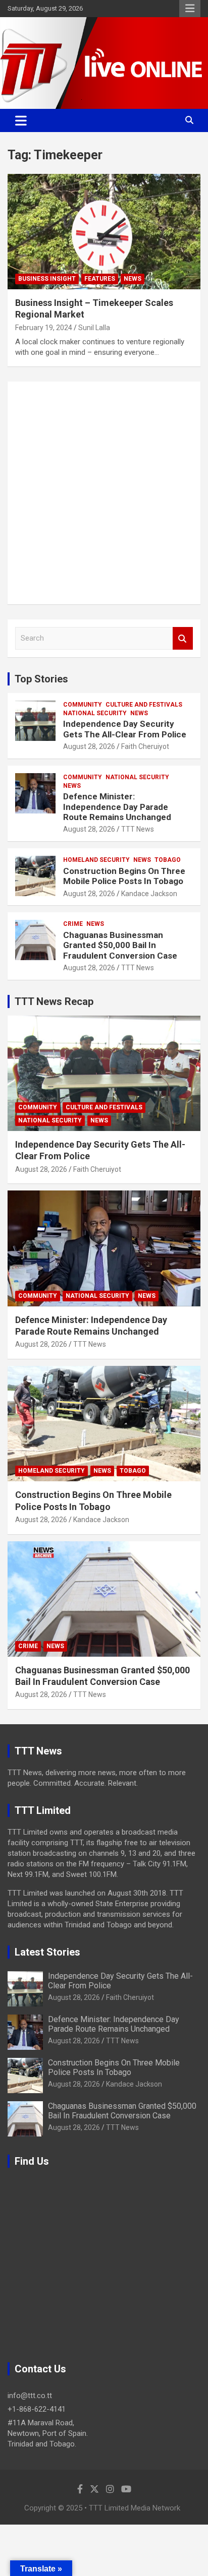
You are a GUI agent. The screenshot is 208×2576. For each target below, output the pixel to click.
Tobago (168, 860)
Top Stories (41, 679)
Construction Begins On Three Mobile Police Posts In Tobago (124, 876)
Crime (73, 924)
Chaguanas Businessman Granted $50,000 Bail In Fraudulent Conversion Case (120, 945)
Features (100, 279)
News (133, 279)
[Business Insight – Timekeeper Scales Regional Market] (104, 232)
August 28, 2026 (89, 746)
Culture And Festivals (144, 705)
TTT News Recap (54, 1001)
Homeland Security (96, 860)
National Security (95, 713)
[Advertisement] (104, 493)
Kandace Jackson (149, 894)
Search (183, 638)
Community (83, 705)
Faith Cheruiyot (145, 746)
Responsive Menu (190, 9)
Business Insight (47, 279)
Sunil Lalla (94, 328)
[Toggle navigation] (21, 120)
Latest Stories (47, 1952)
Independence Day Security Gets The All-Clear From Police (125, 729)
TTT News (138, 829)
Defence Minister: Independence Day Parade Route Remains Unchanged (117, 807)
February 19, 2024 (44, 328)
